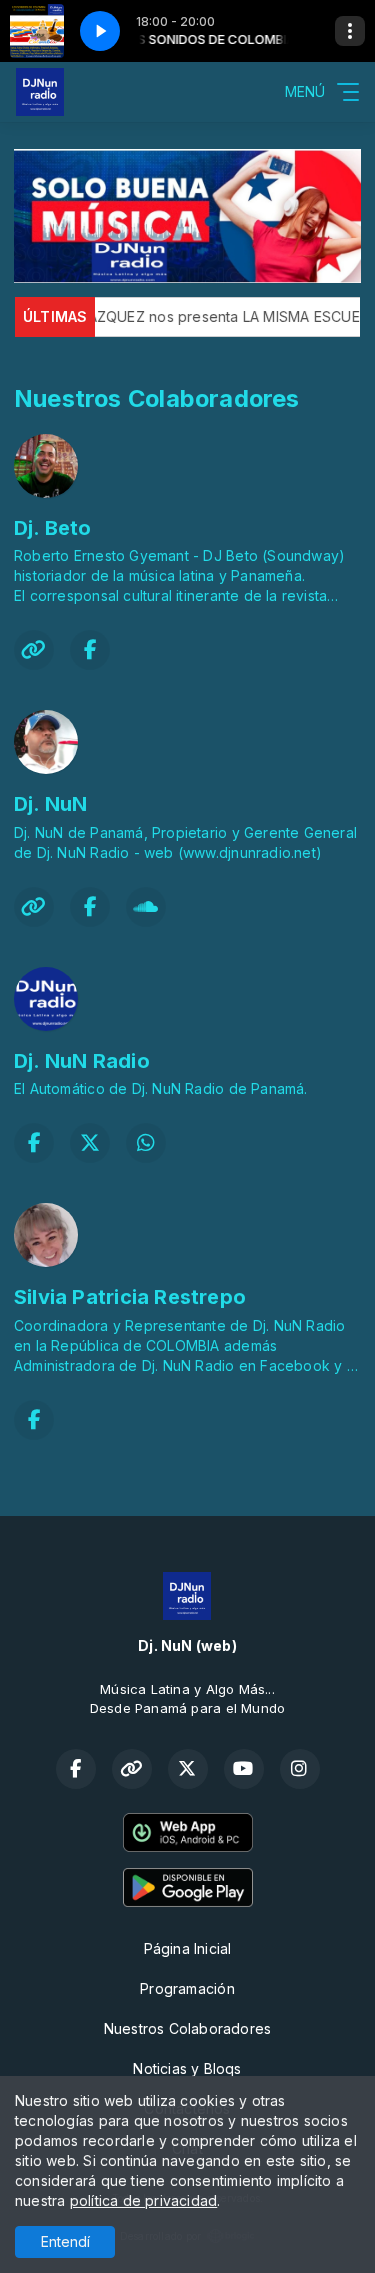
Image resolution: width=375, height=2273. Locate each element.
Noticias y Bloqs (187, 2068)
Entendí (65, 2241)
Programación (187, 1988)
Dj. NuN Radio (82, 1061)
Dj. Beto (53, 528)
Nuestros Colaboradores (188, 2028)
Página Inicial (188, 1948)
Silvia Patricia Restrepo (130, 1297)
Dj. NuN (50, 804)
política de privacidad (144, 2200)
